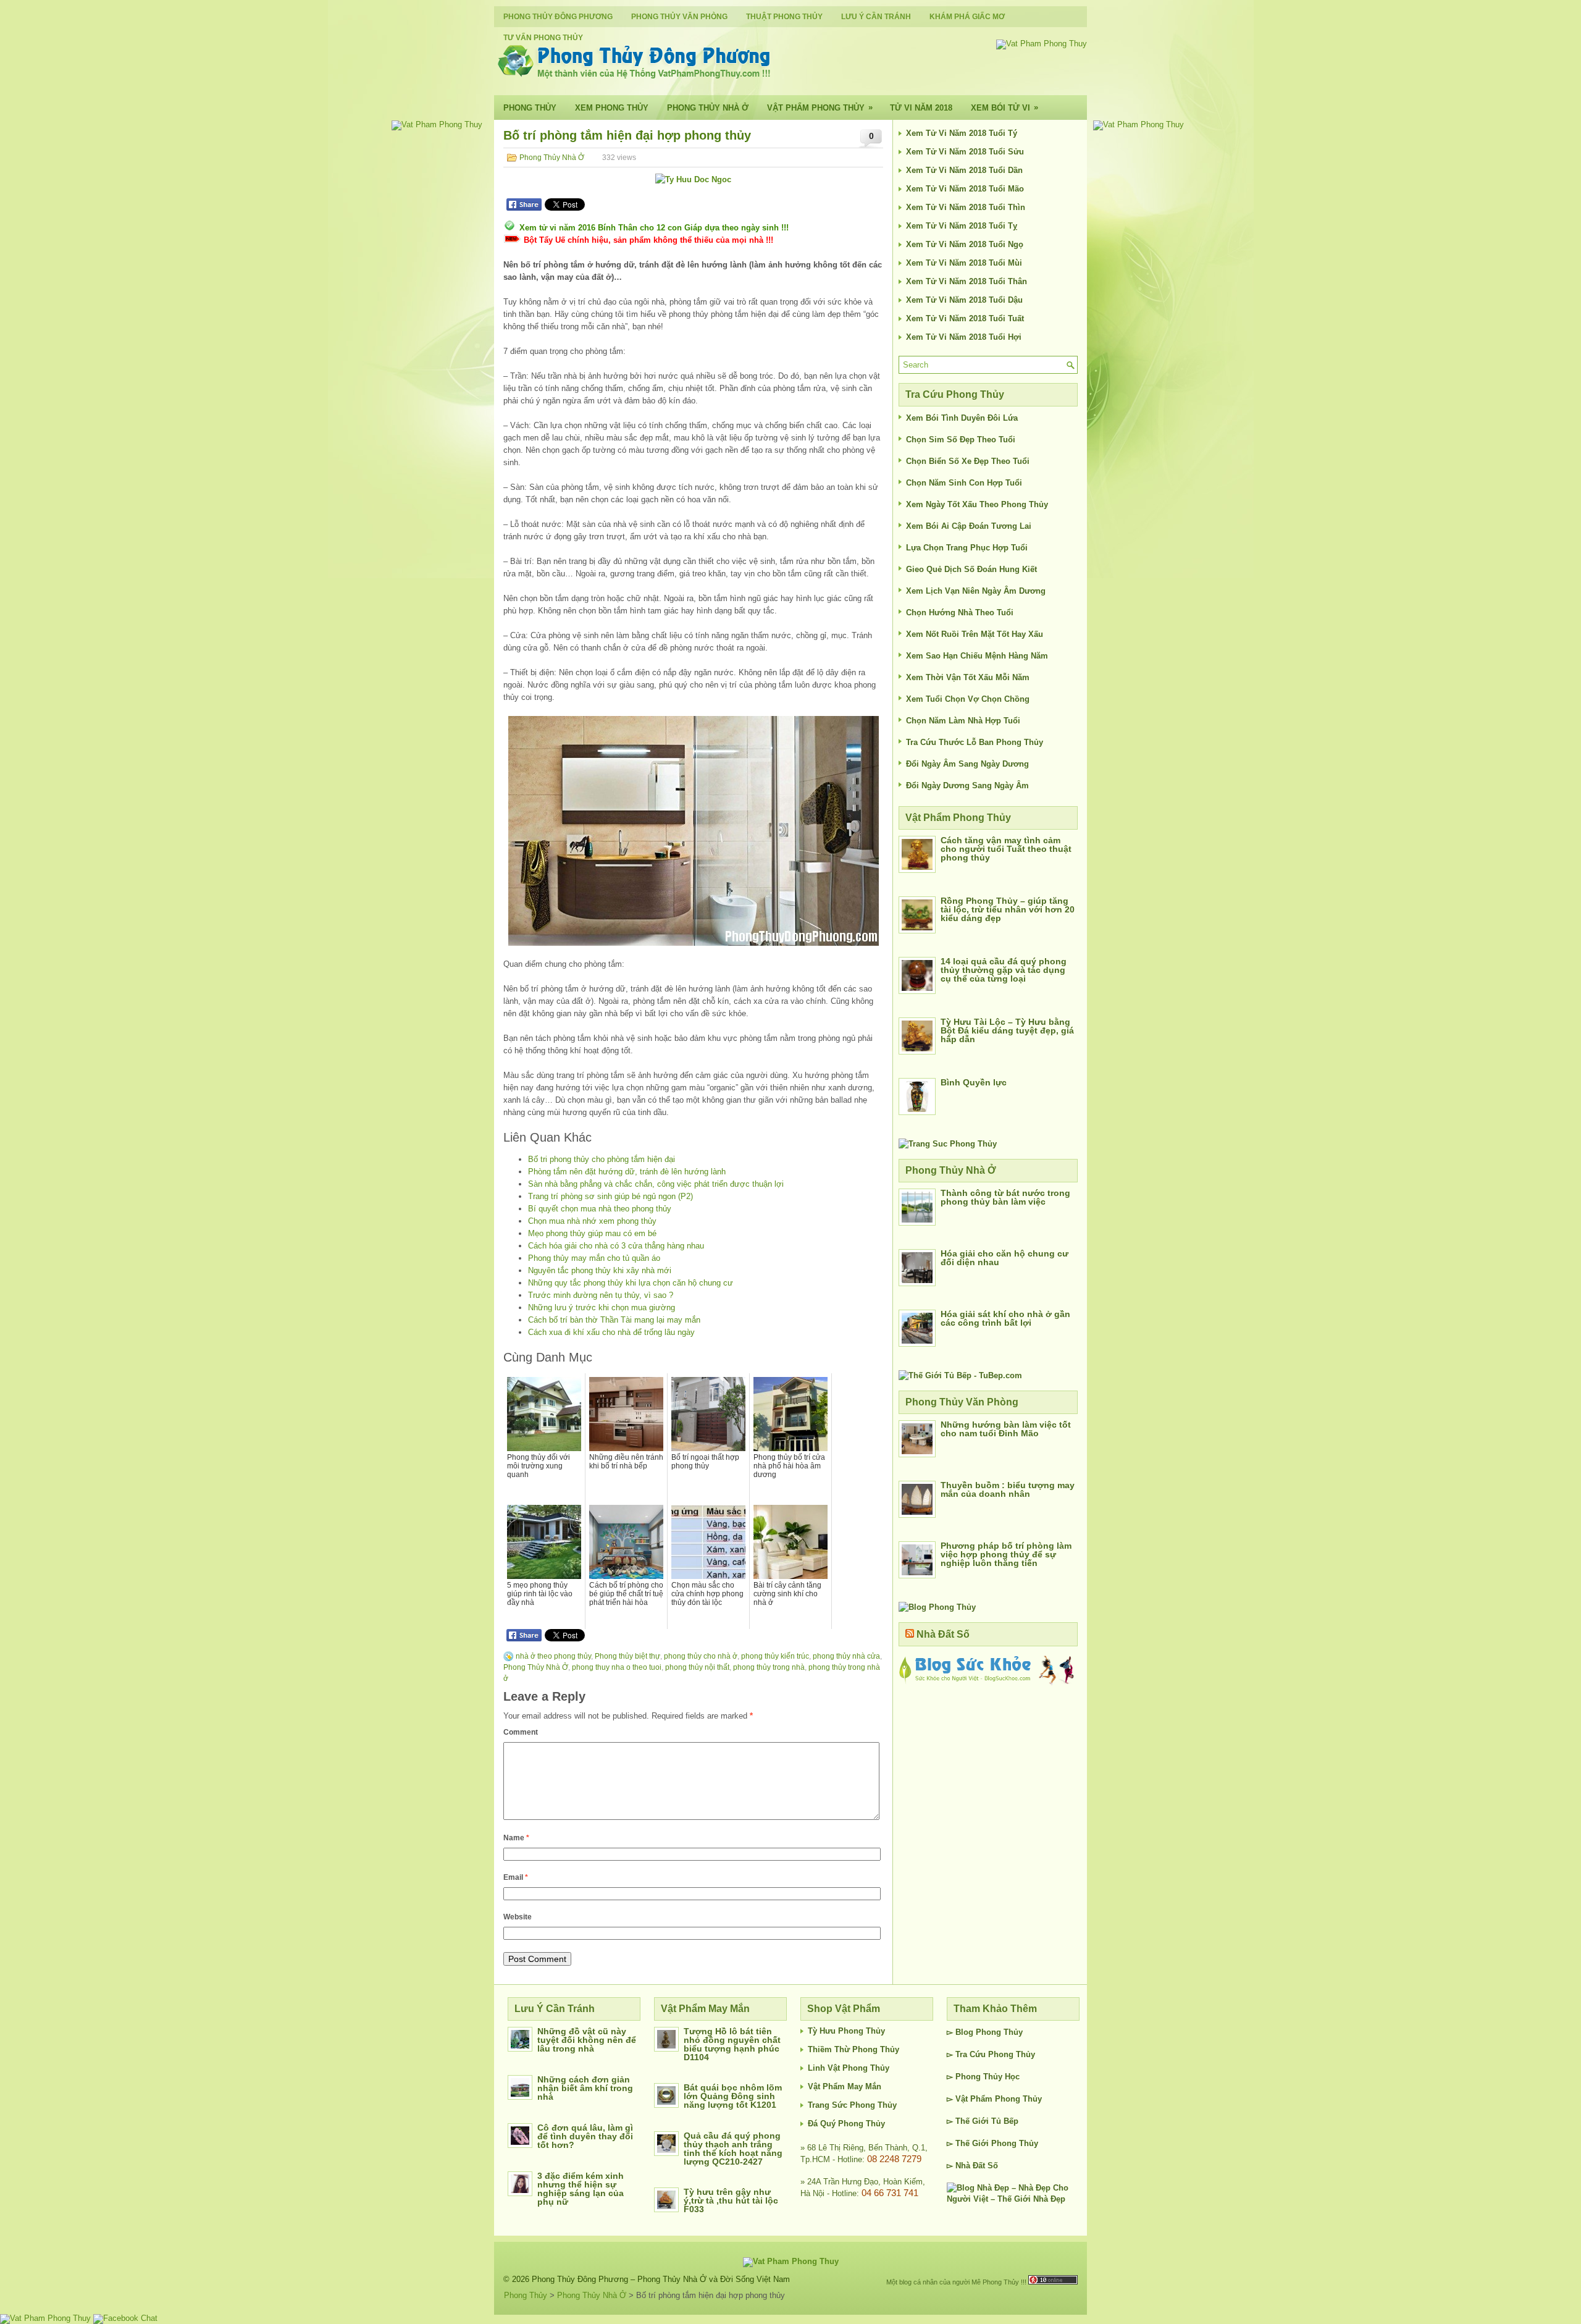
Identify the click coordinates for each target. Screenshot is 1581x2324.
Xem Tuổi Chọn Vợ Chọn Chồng (968, 699)
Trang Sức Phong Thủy (852, 2105)
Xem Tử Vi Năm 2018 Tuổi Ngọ (965, 244)
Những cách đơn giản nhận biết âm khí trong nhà (585, 2088)
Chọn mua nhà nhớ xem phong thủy (592, 1221)
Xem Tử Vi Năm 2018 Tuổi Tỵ (962, 226)
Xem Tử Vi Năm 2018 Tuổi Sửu (965, 152)
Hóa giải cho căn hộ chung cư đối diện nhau (1004, 1258)
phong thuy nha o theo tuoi (617, 1667)
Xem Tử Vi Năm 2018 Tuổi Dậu (964, 300)
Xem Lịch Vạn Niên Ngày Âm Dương (976, 591)
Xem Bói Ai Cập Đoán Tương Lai (969, 526)
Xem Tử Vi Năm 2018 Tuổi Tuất (965, 318)
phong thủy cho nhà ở (701, 1656)
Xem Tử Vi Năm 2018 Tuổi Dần (964, 170)
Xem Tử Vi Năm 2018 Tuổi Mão (965, 189)
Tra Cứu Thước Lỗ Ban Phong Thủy (975, 742)
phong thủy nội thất (697, 1667)
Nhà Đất (970, 2166)
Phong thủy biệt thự (627, 1656)
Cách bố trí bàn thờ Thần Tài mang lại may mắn (614, 1320)
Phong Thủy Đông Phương (558, 17)
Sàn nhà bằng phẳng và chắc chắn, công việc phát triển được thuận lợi (656, 1184)
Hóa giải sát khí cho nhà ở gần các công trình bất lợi (1005, 1318)
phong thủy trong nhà (769, 1667)
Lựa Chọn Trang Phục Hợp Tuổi (967, 548)
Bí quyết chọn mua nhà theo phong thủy (600, 1209)
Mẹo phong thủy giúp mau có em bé (592, 1233)
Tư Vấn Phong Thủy (543, 38)
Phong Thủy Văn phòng (679, 17)
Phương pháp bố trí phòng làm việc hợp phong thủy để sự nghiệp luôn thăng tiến (1006, 1554)
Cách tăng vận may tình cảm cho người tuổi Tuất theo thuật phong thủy (1006, 849)
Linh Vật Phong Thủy (849, 2068)
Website (518, 1917)
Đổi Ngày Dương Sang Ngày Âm (967, 785)
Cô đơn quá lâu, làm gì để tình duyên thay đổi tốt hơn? (585, 2136)
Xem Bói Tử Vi (1004, 107)
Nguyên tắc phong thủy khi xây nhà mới (600, 1270)
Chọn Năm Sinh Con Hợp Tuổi (964, 483)
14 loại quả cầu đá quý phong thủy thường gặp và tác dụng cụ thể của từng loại (1004, 970)
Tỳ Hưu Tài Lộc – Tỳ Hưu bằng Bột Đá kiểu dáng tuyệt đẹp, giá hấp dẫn (1007, 1030)
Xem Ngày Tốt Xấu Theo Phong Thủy (977, 504)
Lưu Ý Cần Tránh (876, 17)
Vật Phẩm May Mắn (845, 2086)
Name (516, 1838)
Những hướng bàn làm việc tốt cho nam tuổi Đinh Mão (1006, 1429)
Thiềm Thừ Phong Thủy (853, 2049)
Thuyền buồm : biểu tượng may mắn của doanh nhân (1008, 1489)
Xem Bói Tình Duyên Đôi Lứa (962, 418)
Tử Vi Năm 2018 (921, 108)
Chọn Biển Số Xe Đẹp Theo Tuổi (968, 461)
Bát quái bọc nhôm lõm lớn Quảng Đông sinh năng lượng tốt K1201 (733, 2096)
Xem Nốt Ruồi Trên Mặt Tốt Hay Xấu (975, 634)
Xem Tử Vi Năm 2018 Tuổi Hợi (964, 337)
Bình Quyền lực (974, 1082)
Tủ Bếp (1005, 2121)
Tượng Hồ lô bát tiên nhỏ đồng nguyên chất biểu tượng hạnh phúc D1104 (732, 2044)
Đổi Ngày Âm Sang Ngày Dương (967, 764)
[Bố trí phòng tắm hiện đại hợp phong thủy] (693, 831)
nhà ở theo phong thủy (553, 1656)
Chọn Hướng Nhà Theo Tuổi (960, 613)
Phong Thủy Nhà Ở (708, 108)
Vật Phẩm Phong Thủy (820, 107)
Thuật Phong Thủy (784, 17)
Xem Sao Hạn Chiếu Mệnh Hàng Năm (977, 656)
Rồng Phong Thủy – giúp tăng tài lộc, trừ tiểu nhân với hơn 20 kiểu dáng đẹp (1008, 909)
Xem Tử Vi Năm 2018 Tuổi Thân (967, 281)
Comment (521, 1732)
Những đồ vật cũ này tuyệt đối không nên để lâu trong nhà (587, 2040)
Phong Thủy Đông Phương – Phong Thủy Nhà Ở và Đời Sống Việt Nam (661, 2279)
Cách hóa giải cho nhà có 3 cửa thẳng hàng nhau (616, 1246)
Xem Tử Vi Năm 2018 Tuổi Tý (962, 133)
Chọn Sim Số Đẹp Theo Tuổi (961, 440)
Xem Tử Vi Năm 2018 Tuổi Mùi (964, 263)
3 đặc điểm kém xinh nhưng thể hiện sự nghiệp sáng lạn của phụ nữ (581, 2189)
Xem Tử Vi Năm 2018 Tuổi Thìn (966, 207)
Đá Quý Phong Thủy (846, 2124)
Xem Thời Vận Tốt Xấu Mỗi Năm (968, 677)
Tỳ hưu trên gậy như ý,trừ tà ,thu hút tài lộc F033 (731, 2200)
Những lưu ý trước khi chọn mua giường (602, 1307)
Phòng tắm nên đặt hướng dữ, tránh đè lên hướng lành (627, 1172)
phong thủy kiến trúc (775, 1656)
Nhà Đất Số (943, 1634)
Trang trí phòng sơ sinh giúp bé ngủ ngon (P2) (610, 1196)
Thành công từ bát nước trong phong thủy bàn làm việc (1005, 1197)
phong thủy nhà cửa (846, 1656)
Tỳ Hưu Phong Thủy (846, 2031)
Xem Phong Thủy (612, 108)
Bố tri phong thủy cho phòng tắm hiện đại (602, 1159)
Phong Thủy (530, 108)
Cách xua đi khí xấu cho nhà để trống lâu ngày (611, 1332)
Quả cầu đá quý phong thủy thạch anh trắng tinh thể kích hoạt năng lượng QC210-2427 (733, 2149)
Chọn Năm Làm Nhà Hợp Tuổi (963, 721)
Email (516, 1877)
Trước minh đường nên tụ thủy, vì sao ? (601, 1295)
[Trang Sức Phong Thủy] (948, 1144)
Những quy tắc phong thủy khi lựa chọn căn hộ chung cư (631, 1283)
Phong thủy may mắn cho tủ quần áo (594, 1258)
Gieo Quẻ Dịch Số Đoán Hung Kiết (971, 569)
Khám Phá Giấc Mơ (967, 17)
